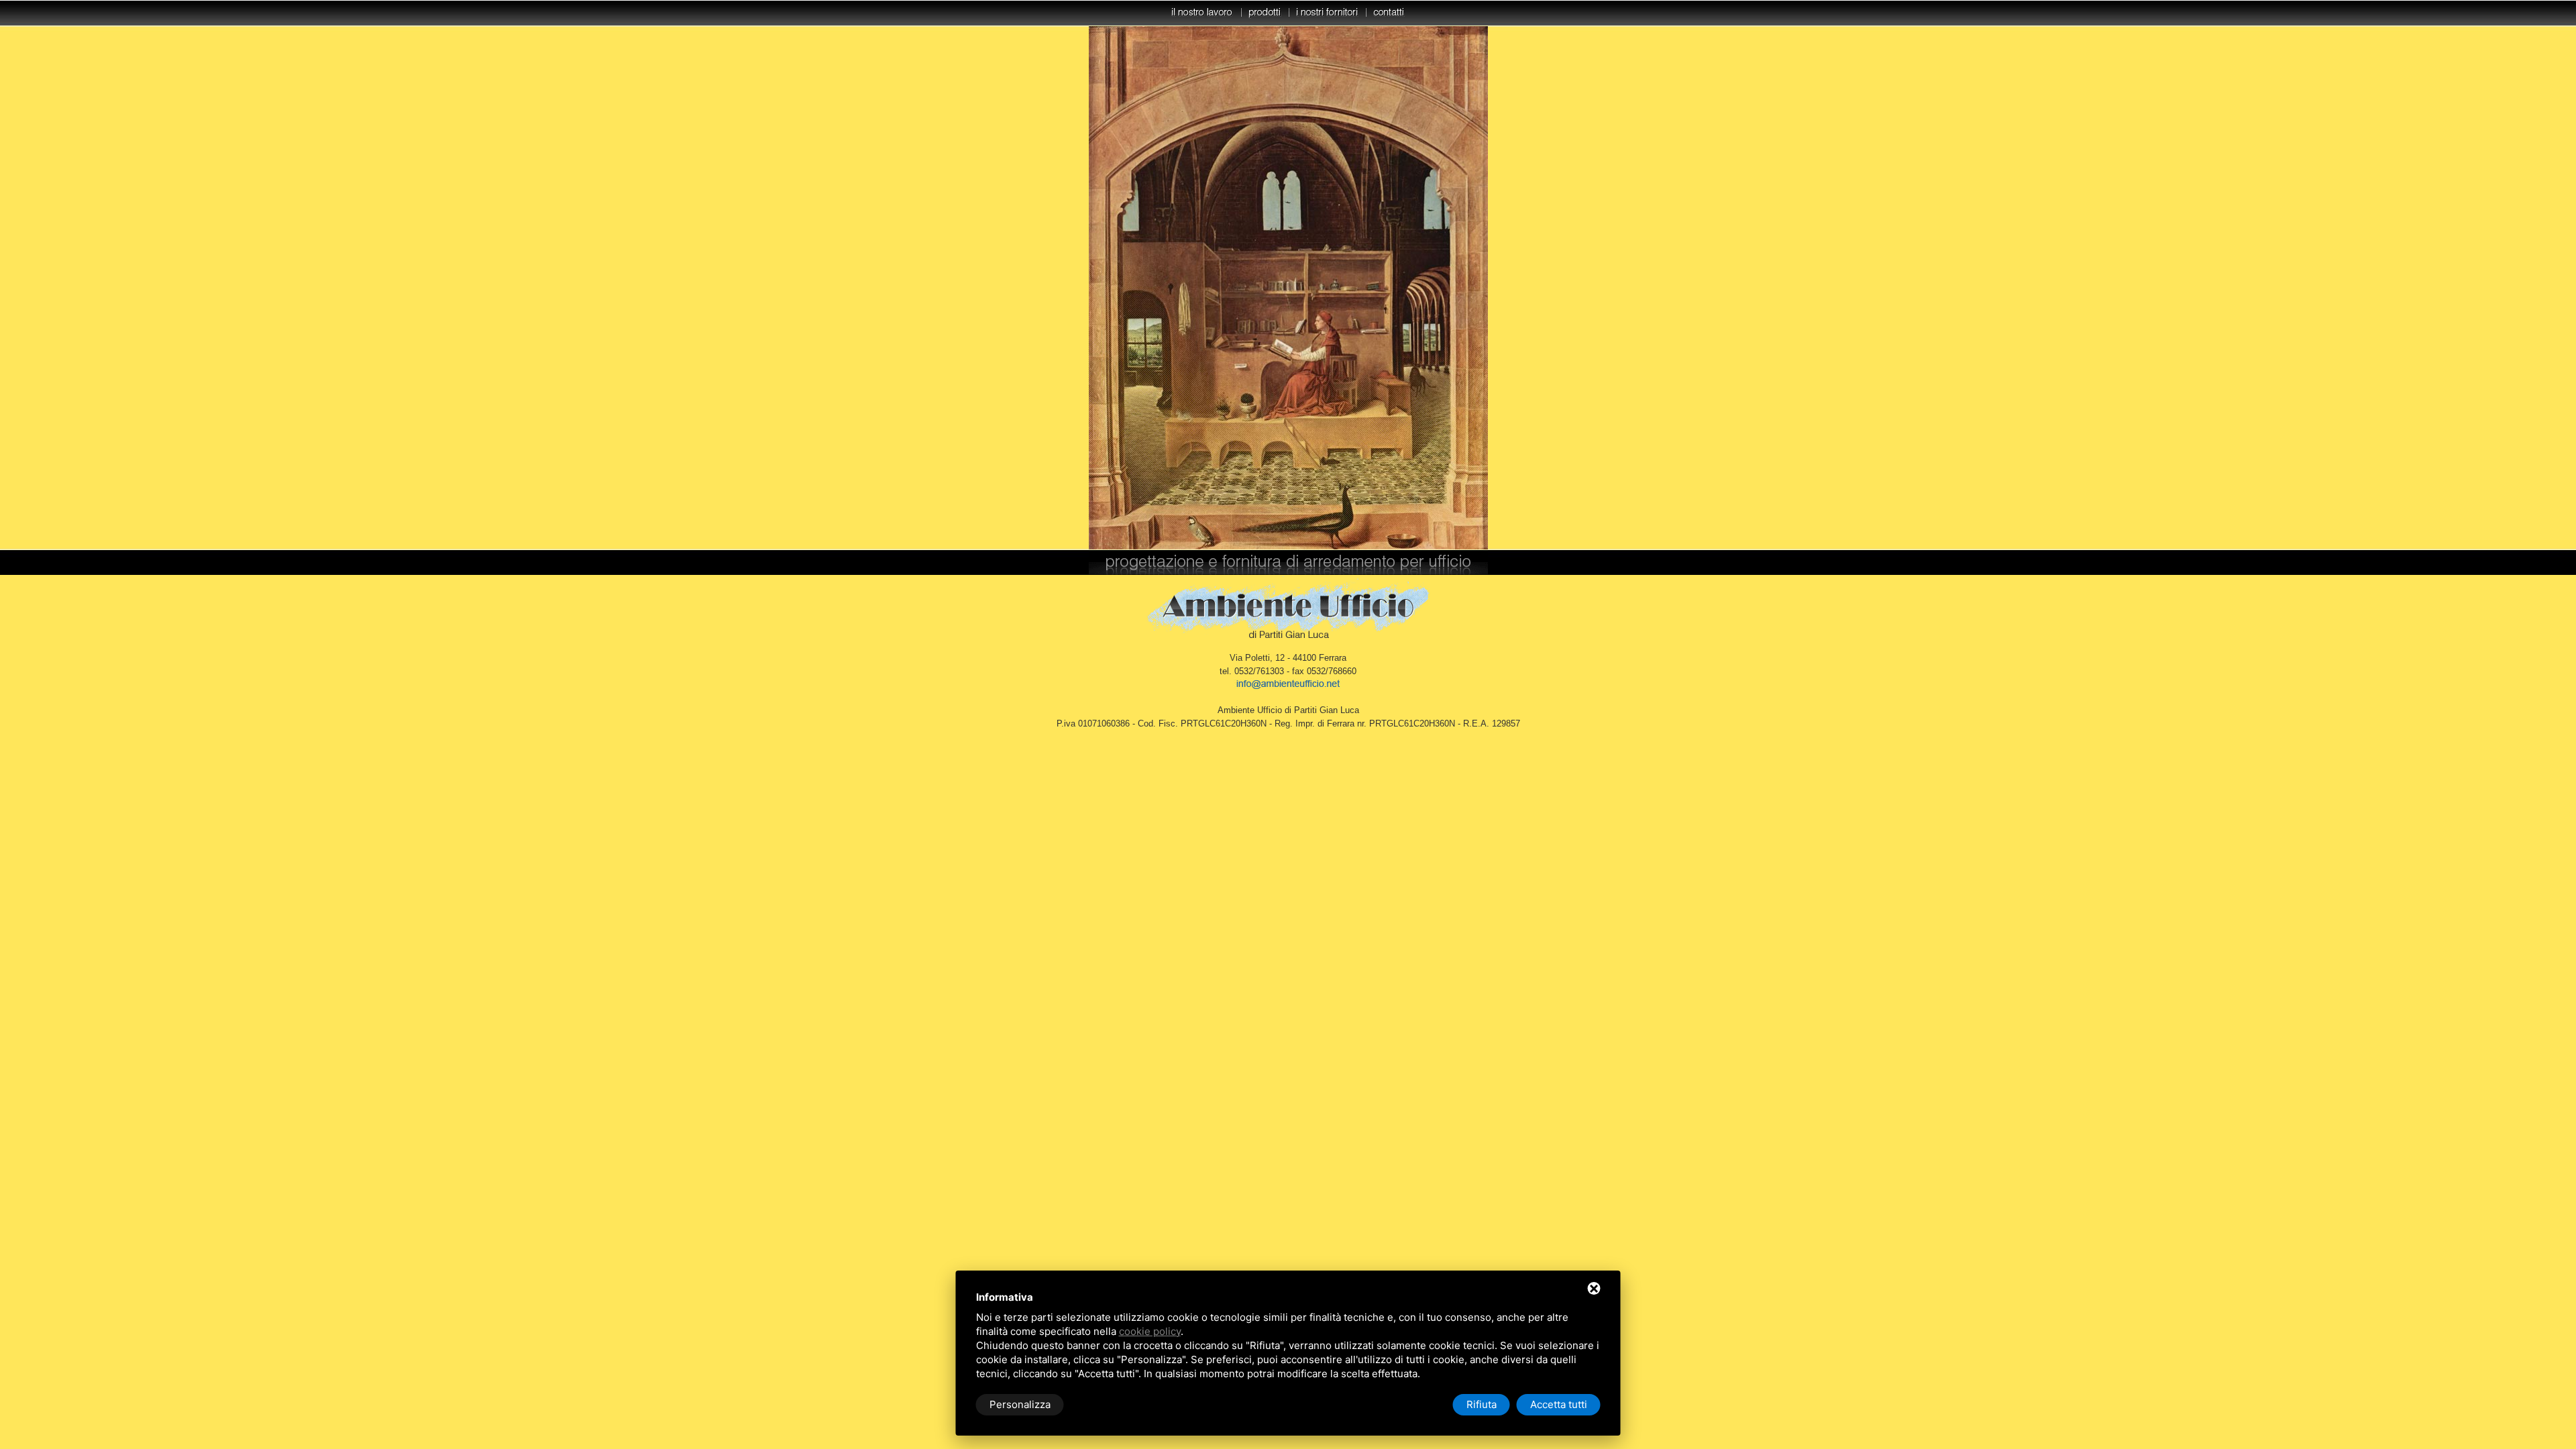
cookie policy (1150, 1331)
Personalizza (1020, 1404)
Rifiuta (1482, 1404)
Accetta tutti (1559, 1404)
